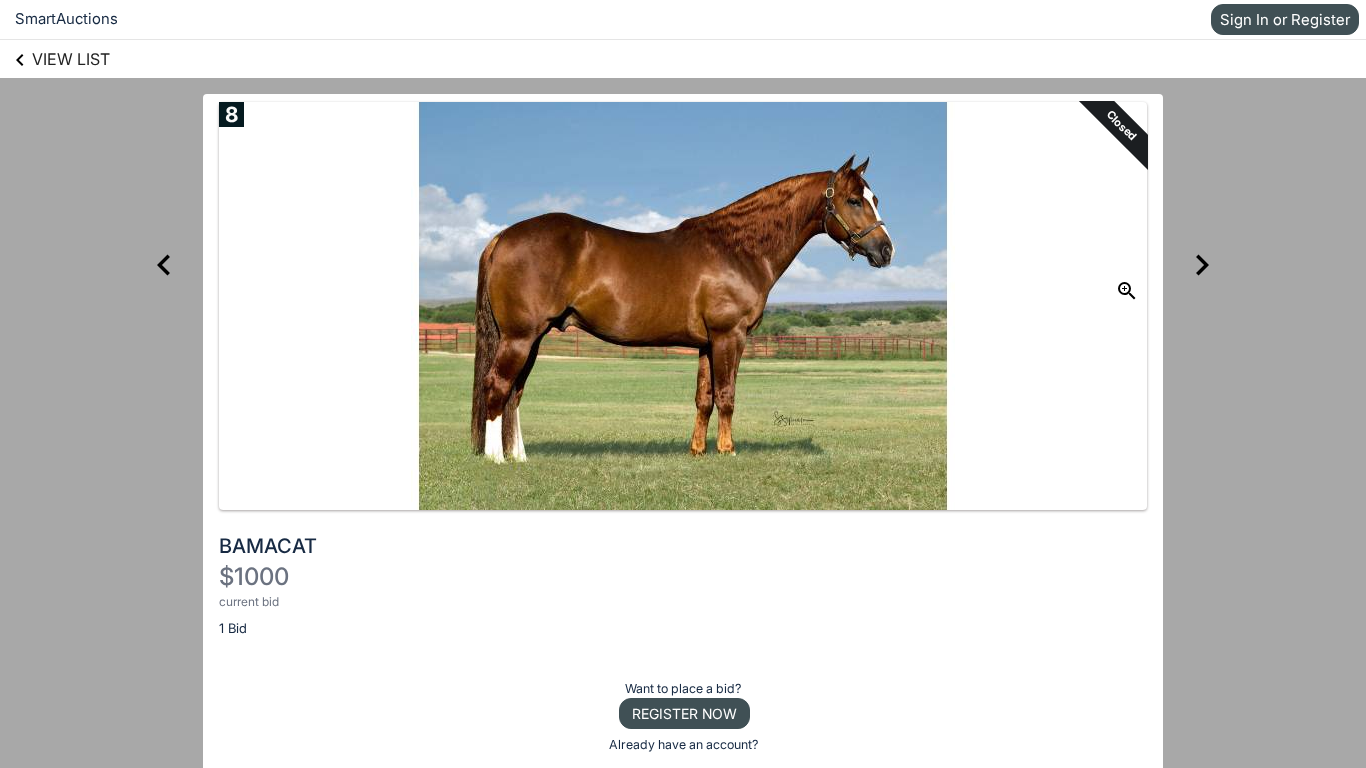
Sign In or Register (1285, 19)
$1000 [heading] (254, 576)
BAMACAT (268, 546)
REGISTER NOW (684, 713)
